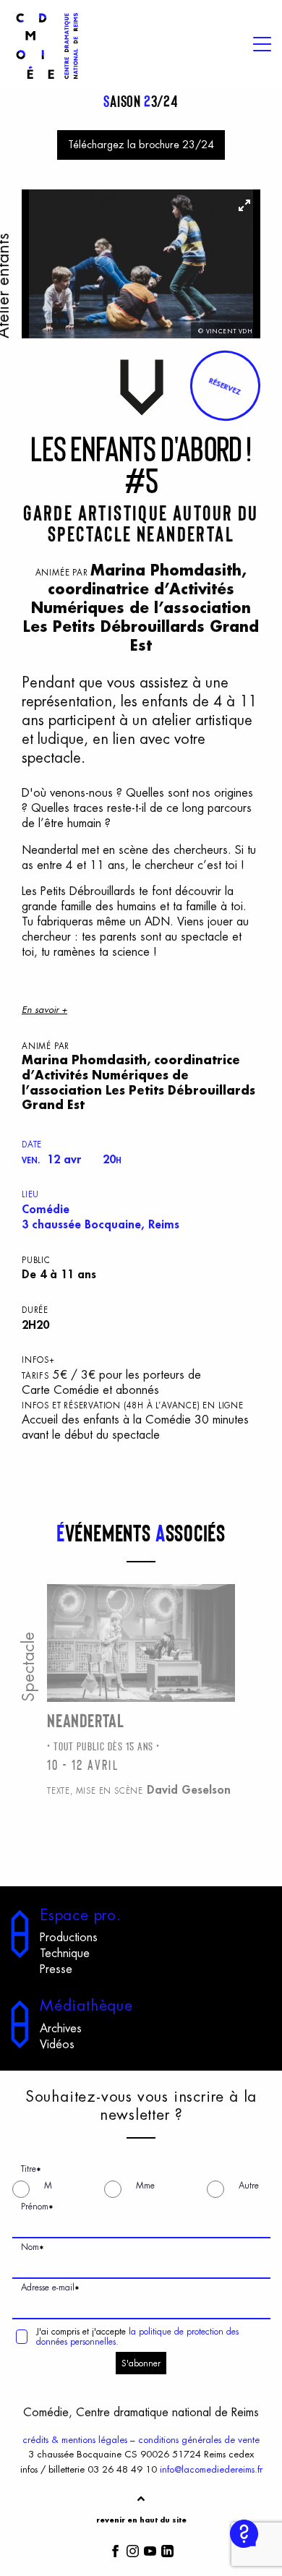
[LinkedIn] (167, 2550)
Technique (65, 1954)
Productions (69, 1938)
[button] (225, 386)
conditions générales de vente (199, 2440)
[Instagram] (133, 2550)
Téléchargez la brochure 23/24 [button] (141, 145)
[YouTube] (150, 2550)
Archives (61, 2029)
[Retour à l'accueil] (47, 81)
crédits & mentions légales (75, 2440)
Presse (56, 1969)
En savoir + (44, 1010)
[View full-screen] (244, 205)
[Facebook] (115, 2550)
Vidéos (57, 2045)
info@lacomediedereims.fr (211, 2469)
